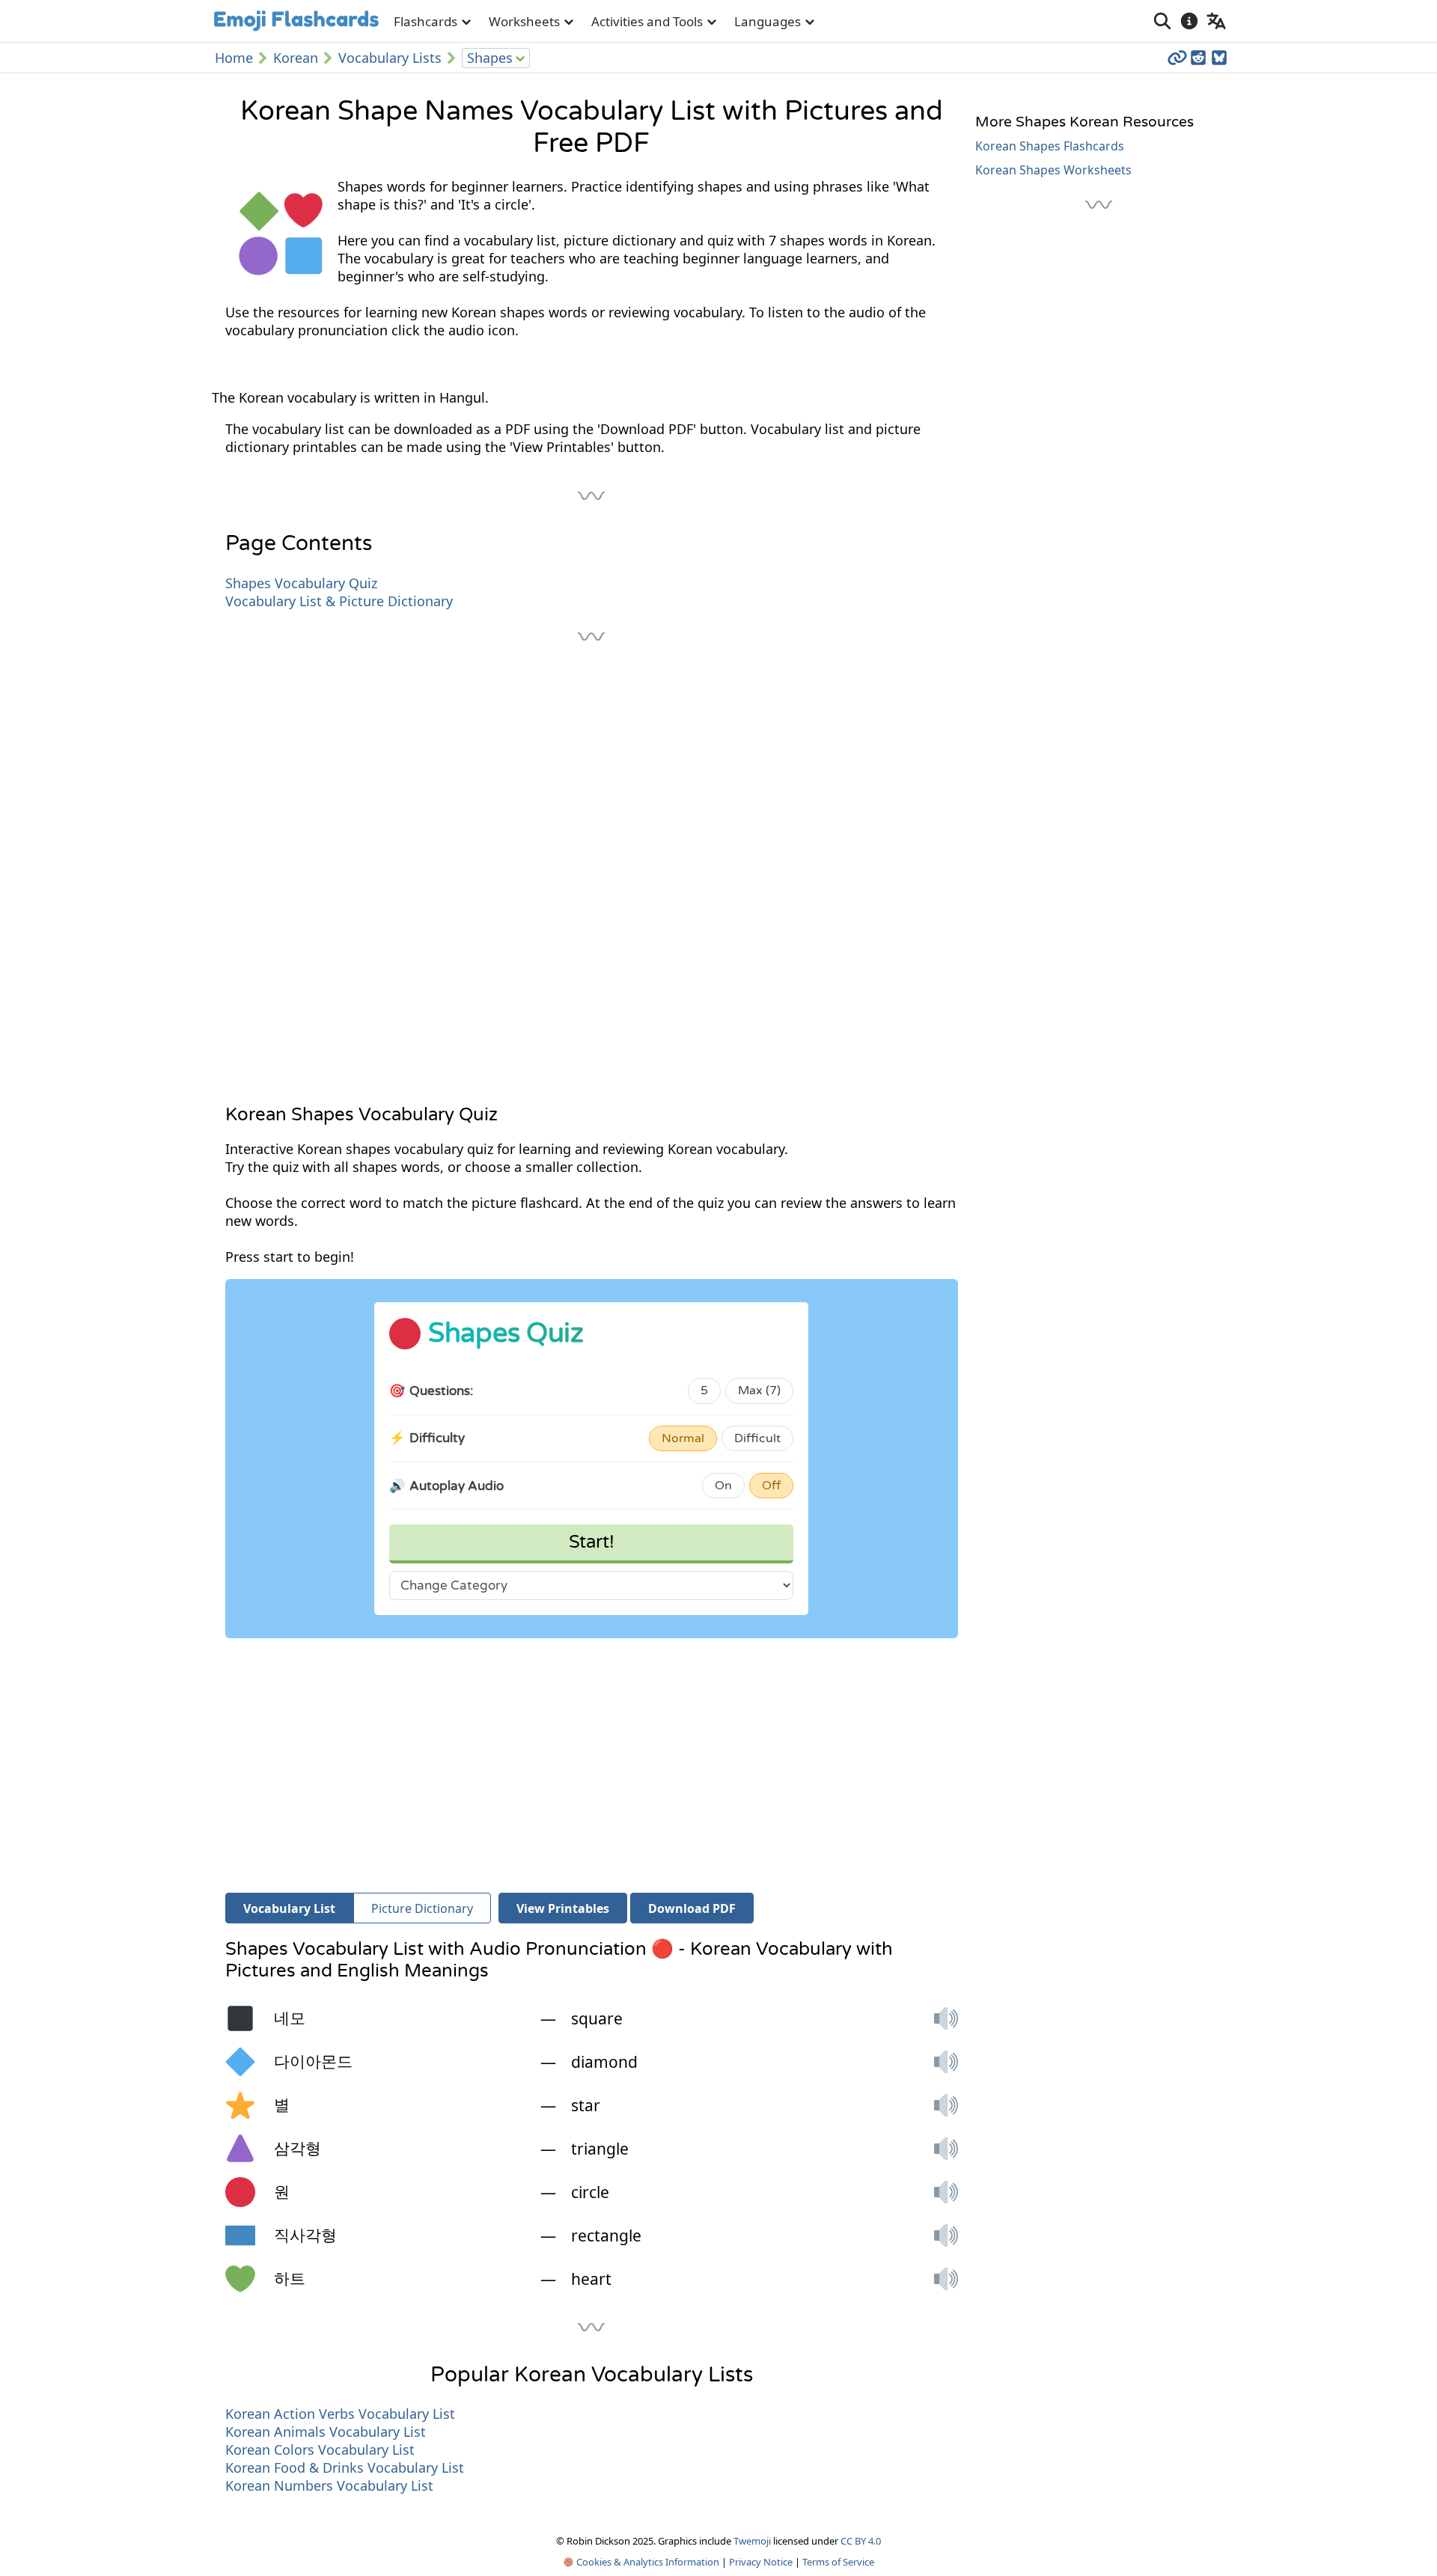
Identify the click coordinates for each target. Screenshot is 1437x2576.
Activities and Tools (647, 21)
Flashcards (425, 21)
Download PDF (692, 1908)
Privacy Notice (761, 2562)
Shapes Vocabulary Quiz (301, 583)
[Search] (1162, 21)
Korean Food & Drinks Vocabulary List (345, 2467)
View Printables (563, 1908)
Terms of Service (838, 2562)
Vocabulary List (289, 1908)
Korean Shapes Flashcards (1050, 146)
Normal (683, 1438)
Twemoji (752, 2541)
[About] (1189, 21)
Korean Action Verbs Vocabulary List (340, 2414)
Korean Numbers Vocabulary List (329, 2485)
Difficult (757, 1438)
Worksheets (524, 21)
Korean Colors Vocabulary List (320, 2450)
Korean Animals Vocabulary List (326, 2432)
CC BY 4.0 (861, 2541)
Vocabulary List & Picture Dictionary (339, 601)
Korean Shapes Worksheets (1053, 170)
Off (771, 1486)
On (723, 1486)
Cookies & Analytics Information (647, 2562)
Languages (768, 21)
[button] (946, 2018)
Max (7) (759, 1391)
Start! (592, 1542)
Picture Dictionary (422, 1908)
